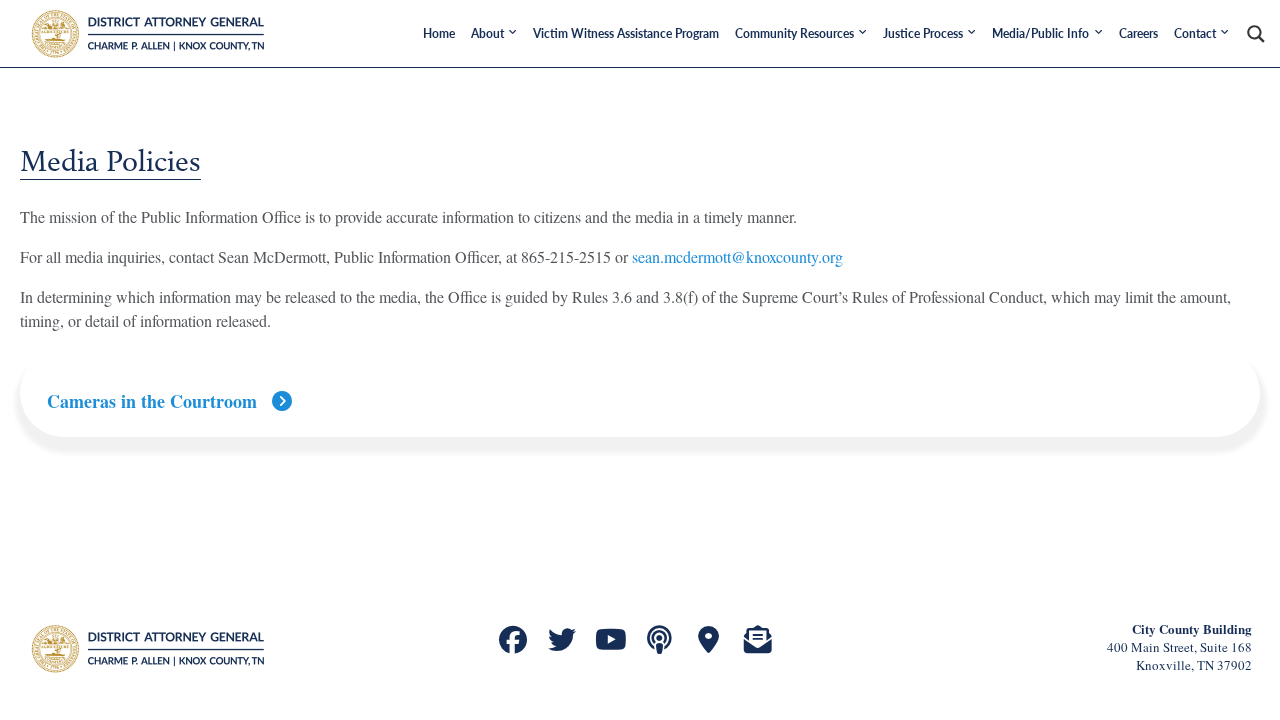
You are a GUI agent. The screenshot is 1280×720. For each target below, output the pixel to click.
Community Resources (794, 33)
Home (439, 33)
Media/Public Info (1040, 33)
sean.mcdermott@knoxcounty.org (737, 256)
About (487, 33)
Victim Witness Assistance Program (626, 33)
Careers (1138, 33)
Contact (1195, 33)
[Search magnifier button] (1256, 34)
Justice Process (923, 33)
